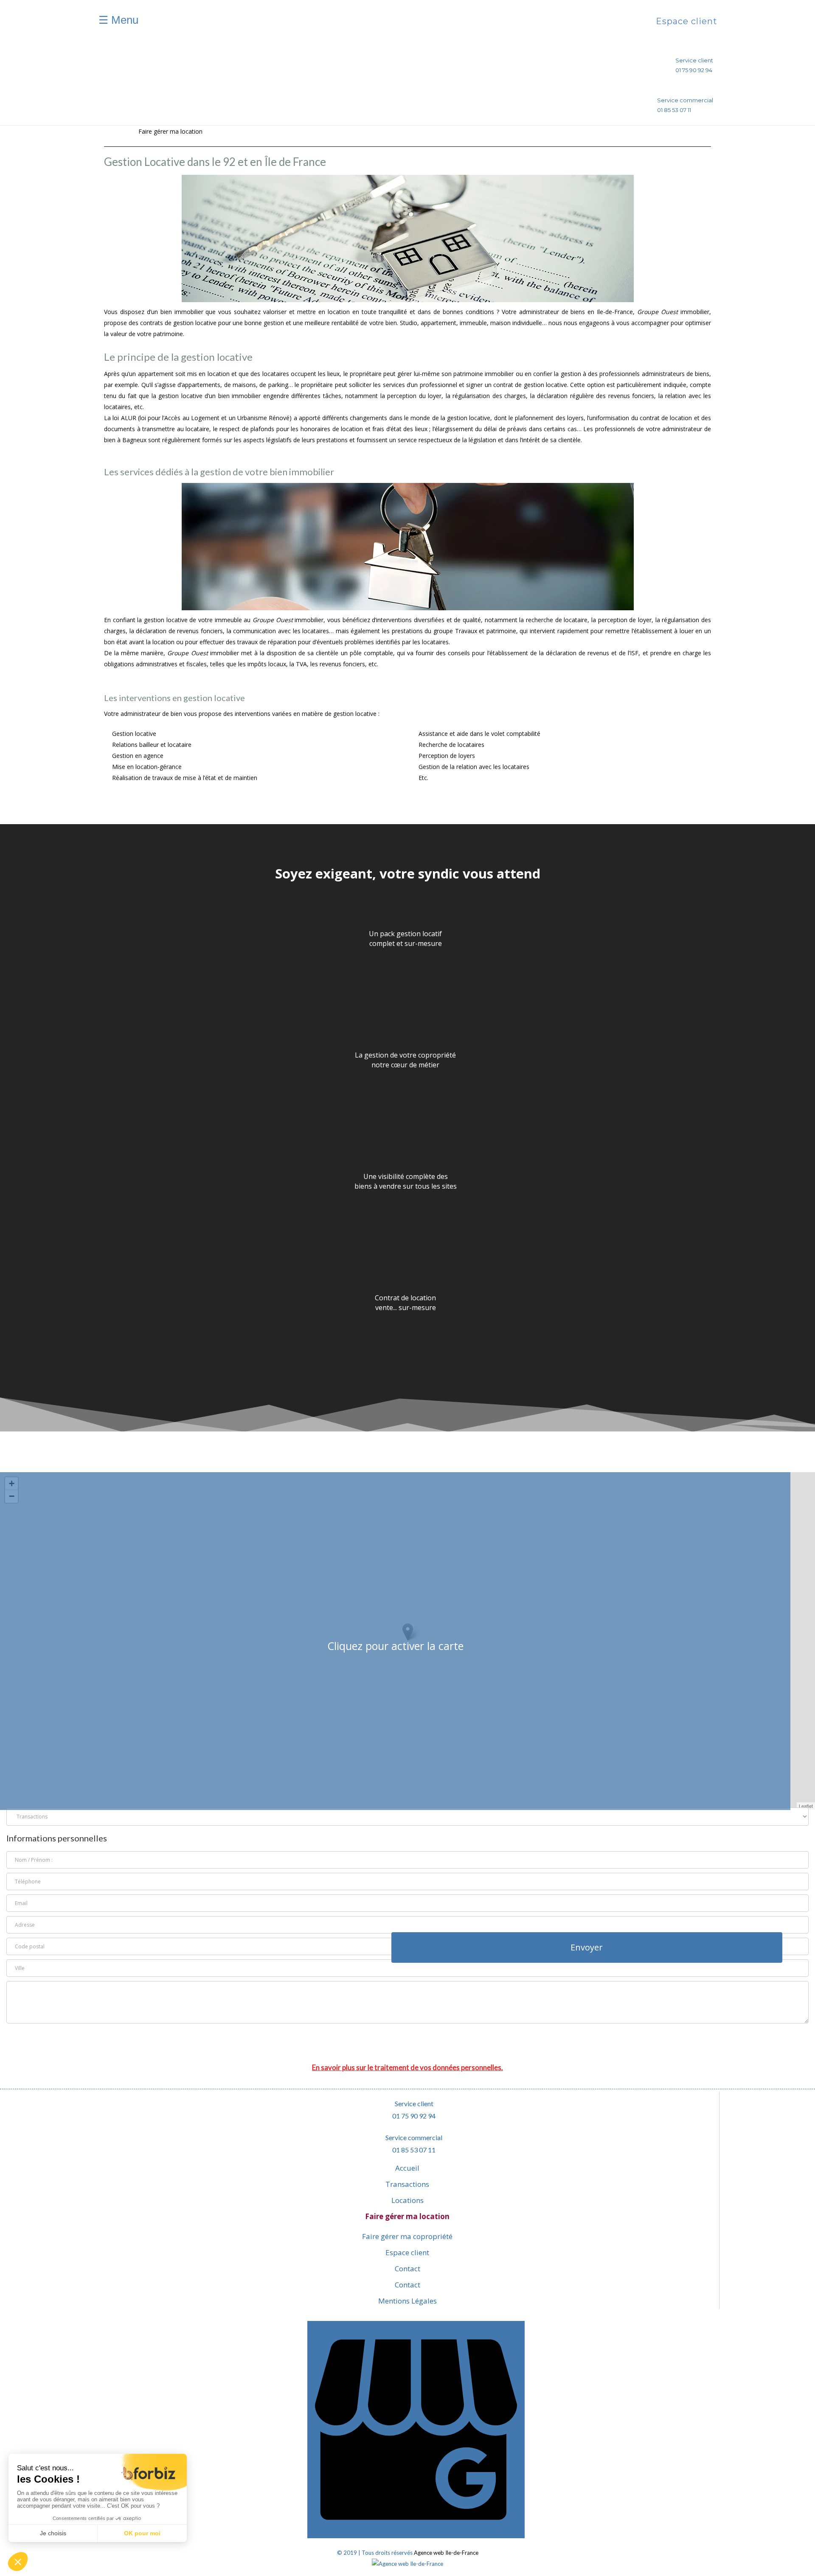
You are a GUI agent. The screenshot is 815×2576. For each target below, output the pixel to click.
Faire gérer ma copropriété (407, 2236)
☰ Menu (118, 20)
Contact (302, 102)
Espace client (312, 72)
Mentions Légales (407, 2301)
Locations (407, 2200)
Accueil (407, 2168)
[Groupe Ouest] (416, 23)
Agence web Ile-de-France (446, 2553)
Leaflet (806, 1806)
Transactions (407, 2184)
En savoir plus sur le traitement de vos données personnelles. (407, 2067)
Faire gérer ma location (407, 2216)
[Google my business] (416, 2536)
